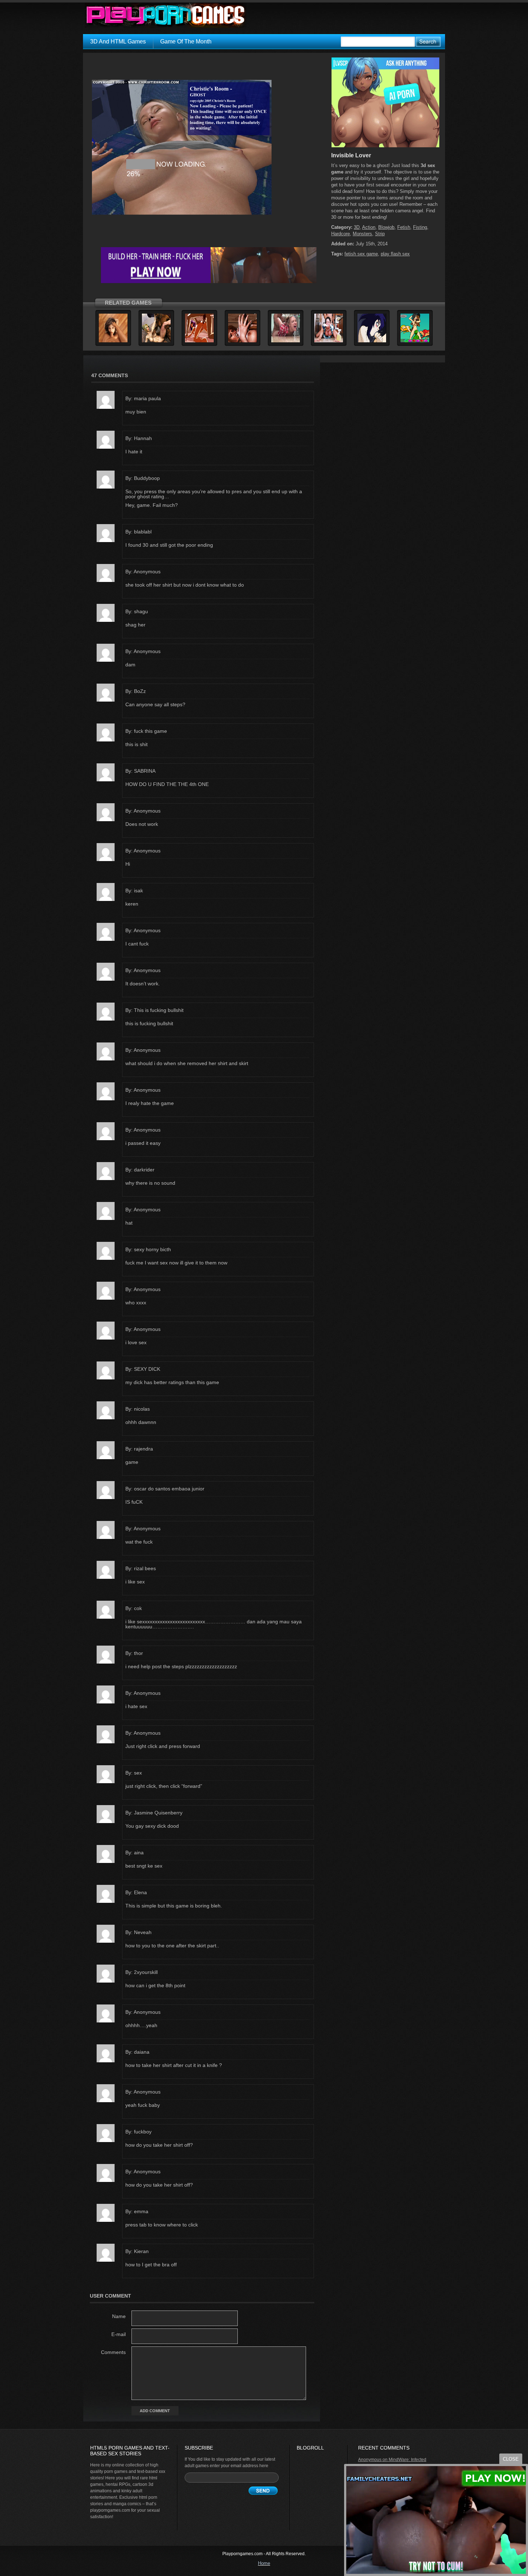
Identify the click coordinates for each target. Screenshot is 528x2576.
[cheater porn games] (209, 282)
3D (357, 227)
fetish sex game (361, 254)
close (511, 2459)
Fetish (404, 227)
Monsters (362, 234)
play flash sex (395, 254)
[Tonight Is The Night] (113, 341)
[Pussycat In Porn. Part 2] (415, 341)
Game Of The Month (186, 41)
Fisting (420, 227)
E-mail (119, 2334)
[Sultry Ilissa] (242, 341)
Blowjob (386, 227)
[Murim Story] (286, 341)
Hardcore (341, 234)
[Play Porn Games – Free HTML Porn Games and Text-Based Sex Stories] (166, 15)
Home (264, 2563)
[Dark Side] (199, 341)
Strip (380, 234)
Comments (113, 2352)
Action (369, 227)
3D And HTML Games (118, 41)
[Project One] (329, 341)
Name (119, 2316)
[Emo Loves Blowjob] (372, 341)
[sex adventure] (385, 146)
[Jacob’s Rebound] (156, 341)
